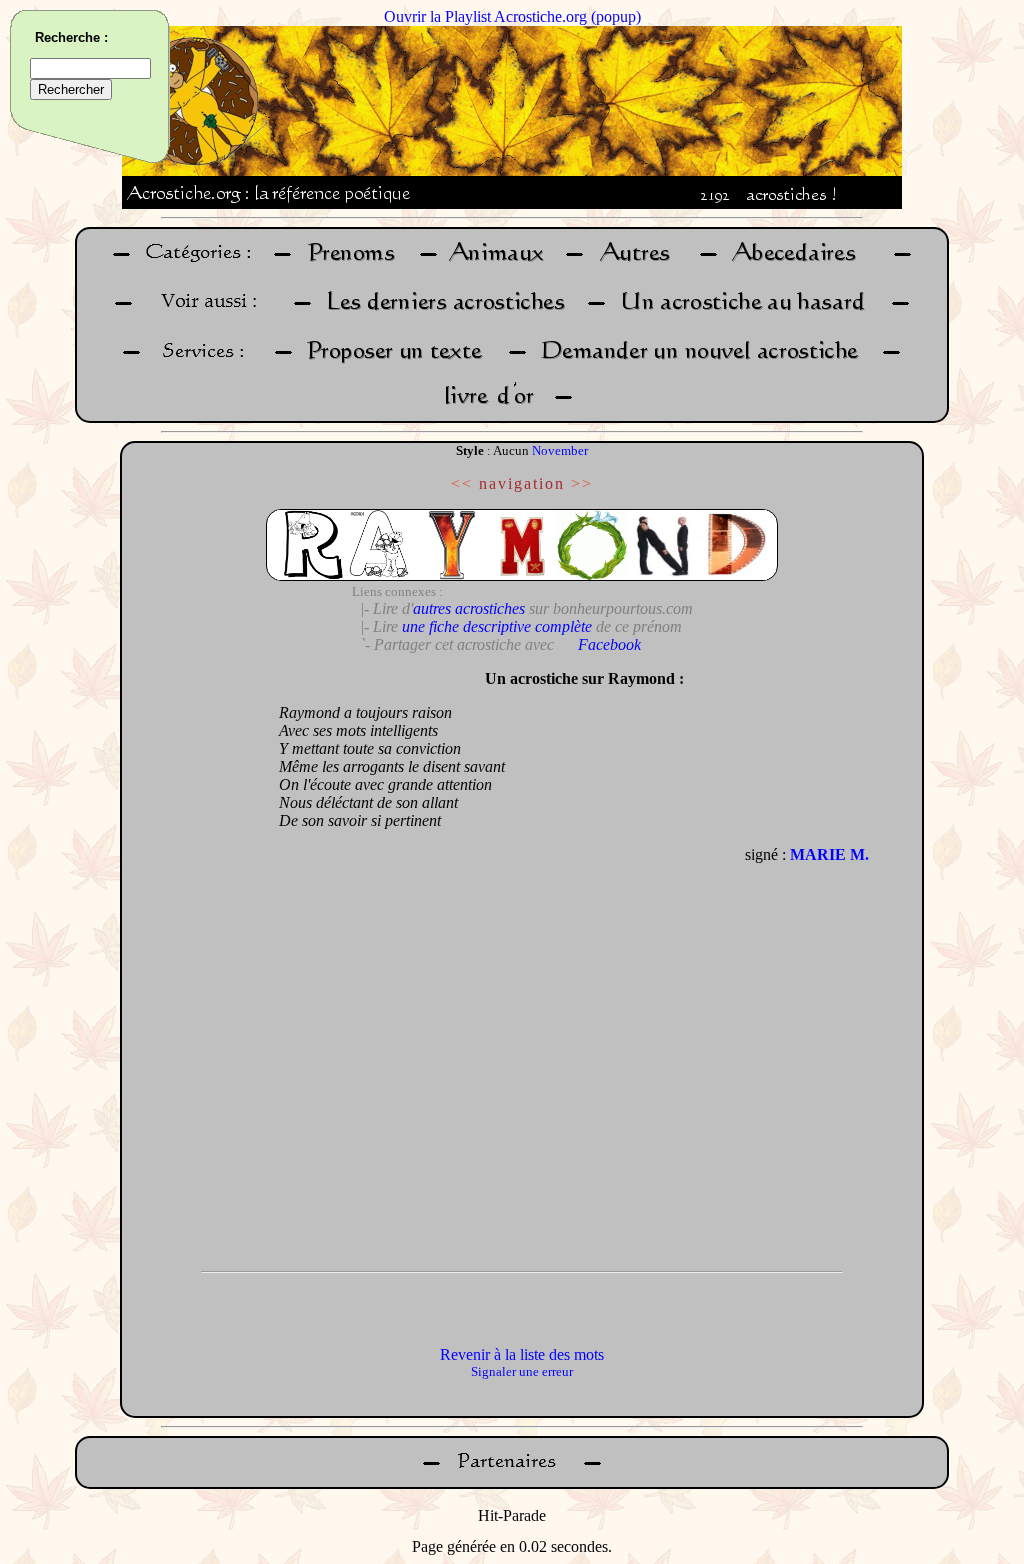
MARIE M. (829, 854)
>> (582, 483)
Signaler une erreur (522, 1371)
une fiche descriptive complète (497, 626)
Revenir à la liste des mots (522, 1354)
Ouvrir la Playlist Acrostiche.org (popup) (512, 16)
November (560, 450)
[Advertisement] (195, 960)
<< (462, 483)
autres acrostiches (469, 608)
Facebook (609, 644)
